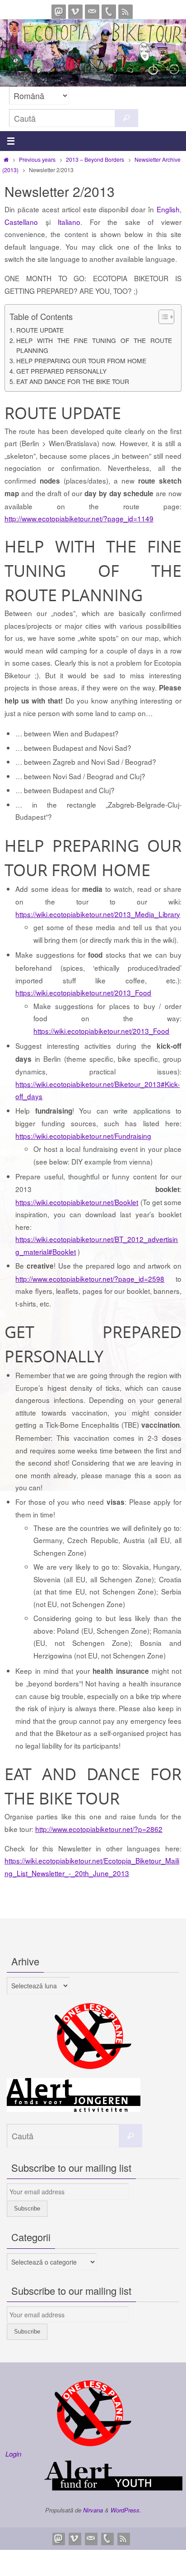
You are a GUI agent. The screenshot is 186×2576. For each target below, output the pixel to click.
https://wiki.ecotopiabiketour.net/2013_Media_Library (98, 914)
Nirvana (93, 2510)
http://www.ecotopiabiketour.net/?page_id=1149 (79, 518)
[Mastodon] (59, 12)
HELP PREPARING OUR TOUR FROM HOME (81, 361)
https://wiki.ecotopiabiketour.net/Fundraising (83, 1136)
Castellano (21, 222)
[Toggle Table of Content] (162, 317)
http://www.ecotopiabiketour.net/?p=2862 (99, 1829)
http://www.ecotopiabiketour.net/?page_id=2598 (90, 1279)
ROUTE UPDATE (40, 330)
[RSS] (126, 12)
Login (13, 2454)
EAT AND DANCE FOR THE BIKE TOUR (73, 381)
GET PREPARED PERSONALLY (61, 371)
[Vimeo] (75, 12)
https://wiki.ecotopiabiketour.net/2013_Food (83, 992)
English (168, 209)
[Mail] (92, 12)
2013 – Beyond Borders (95, 159)
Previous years (37, 159)
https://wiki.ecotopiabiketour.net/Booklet (77, 1202)
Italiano (69, 222)
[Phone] (109, 12)
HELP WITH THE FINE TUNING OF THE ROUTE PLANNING (94, 345)
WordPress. (126, 2510)
